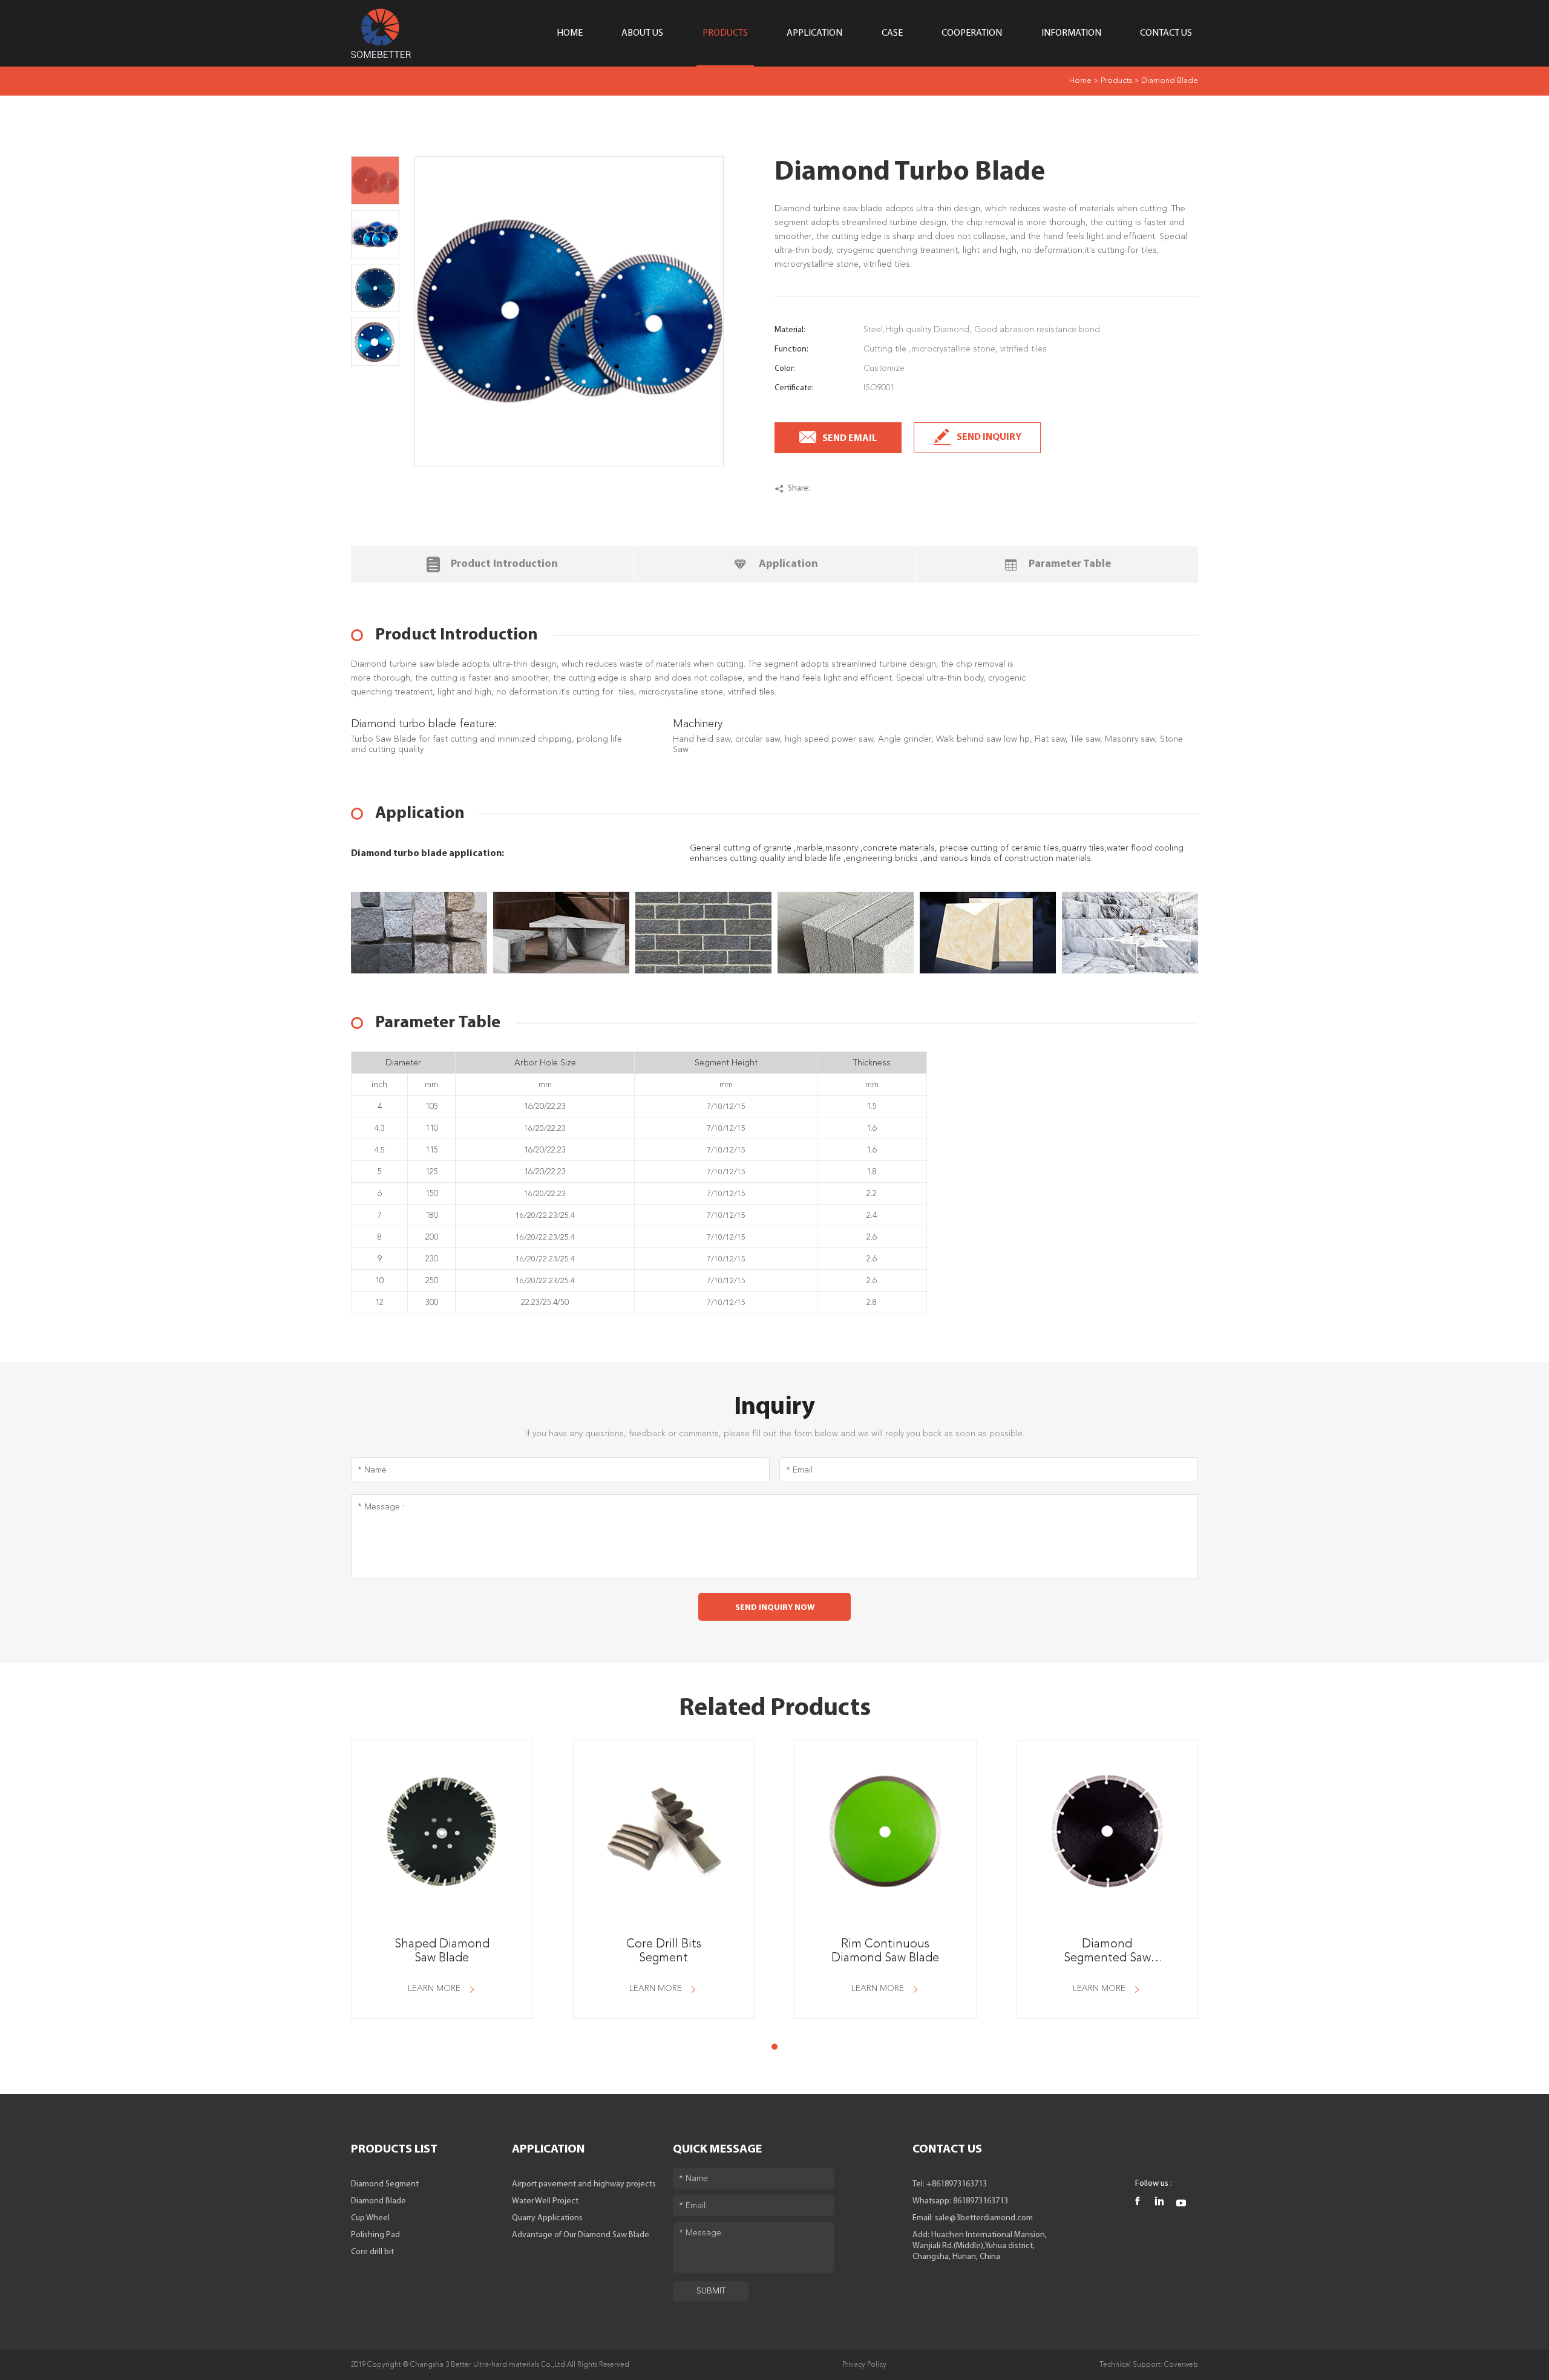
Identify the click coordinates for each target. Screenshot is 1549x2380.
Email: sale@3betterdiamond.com (973, 2218)
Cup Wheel (370, 2218)
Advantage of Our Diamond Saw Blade (581, 2235)
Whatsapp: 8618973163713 (960, 2201)
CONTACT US (1166, 33)
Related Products (775, 1709)
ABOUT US (642, 33)
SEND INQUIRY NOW (775, 1608)
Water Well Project (545, 2201)
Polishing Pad (375, 2235)
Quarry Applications (547, 2218)
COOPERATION (972, 33)
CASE (892, 33)
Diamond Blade (1170, 81)
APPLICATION (814, 33)
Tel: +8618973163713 (950, 2184)
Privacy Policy (864, 2365)
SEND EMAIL (850, 439)
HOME (570, 33)
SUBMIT (711, 2291)
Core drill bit (372, 2252)
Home (1080, 81)
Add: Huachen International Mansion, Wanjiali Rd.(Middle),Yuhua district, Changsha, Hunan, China (980, 2246)
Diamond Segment (385, 2184)
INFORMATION (1071, 33)
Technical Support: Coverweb (1149, 2365)
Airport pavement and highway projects (584, 2184)
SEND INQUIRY (989, 437)
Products (1116, 81)
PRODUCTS (725, 33)
